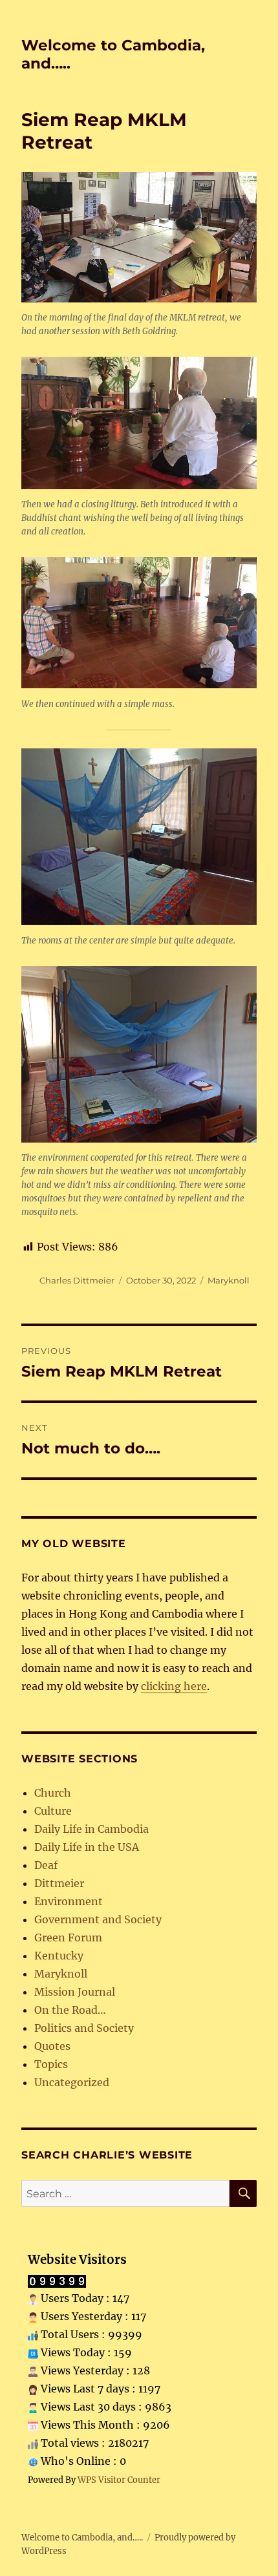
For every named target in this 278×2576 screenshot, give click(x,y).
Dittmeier (59, 1883)
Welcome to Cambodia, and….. (82, 2538)
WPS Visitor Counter (119, 2480)
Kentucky (59, 1956)
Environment (69, 1901)
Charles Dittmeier (77, 1280)
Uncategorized (72, 2082)
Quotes (52, 2046)
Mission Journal (75, 1992)
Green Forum (68, 1937)
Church (53, 1793)
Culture (53, 1811)
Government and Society (98, 1919)
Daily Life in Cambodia (91, 1829)
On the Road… (70, 2010)
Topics (51, 2064)
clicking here (174, 1686)
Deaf (46, 1865)
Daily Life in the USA (87, 1847)
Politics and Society (84, 2028)
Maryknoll (229, 1280)
